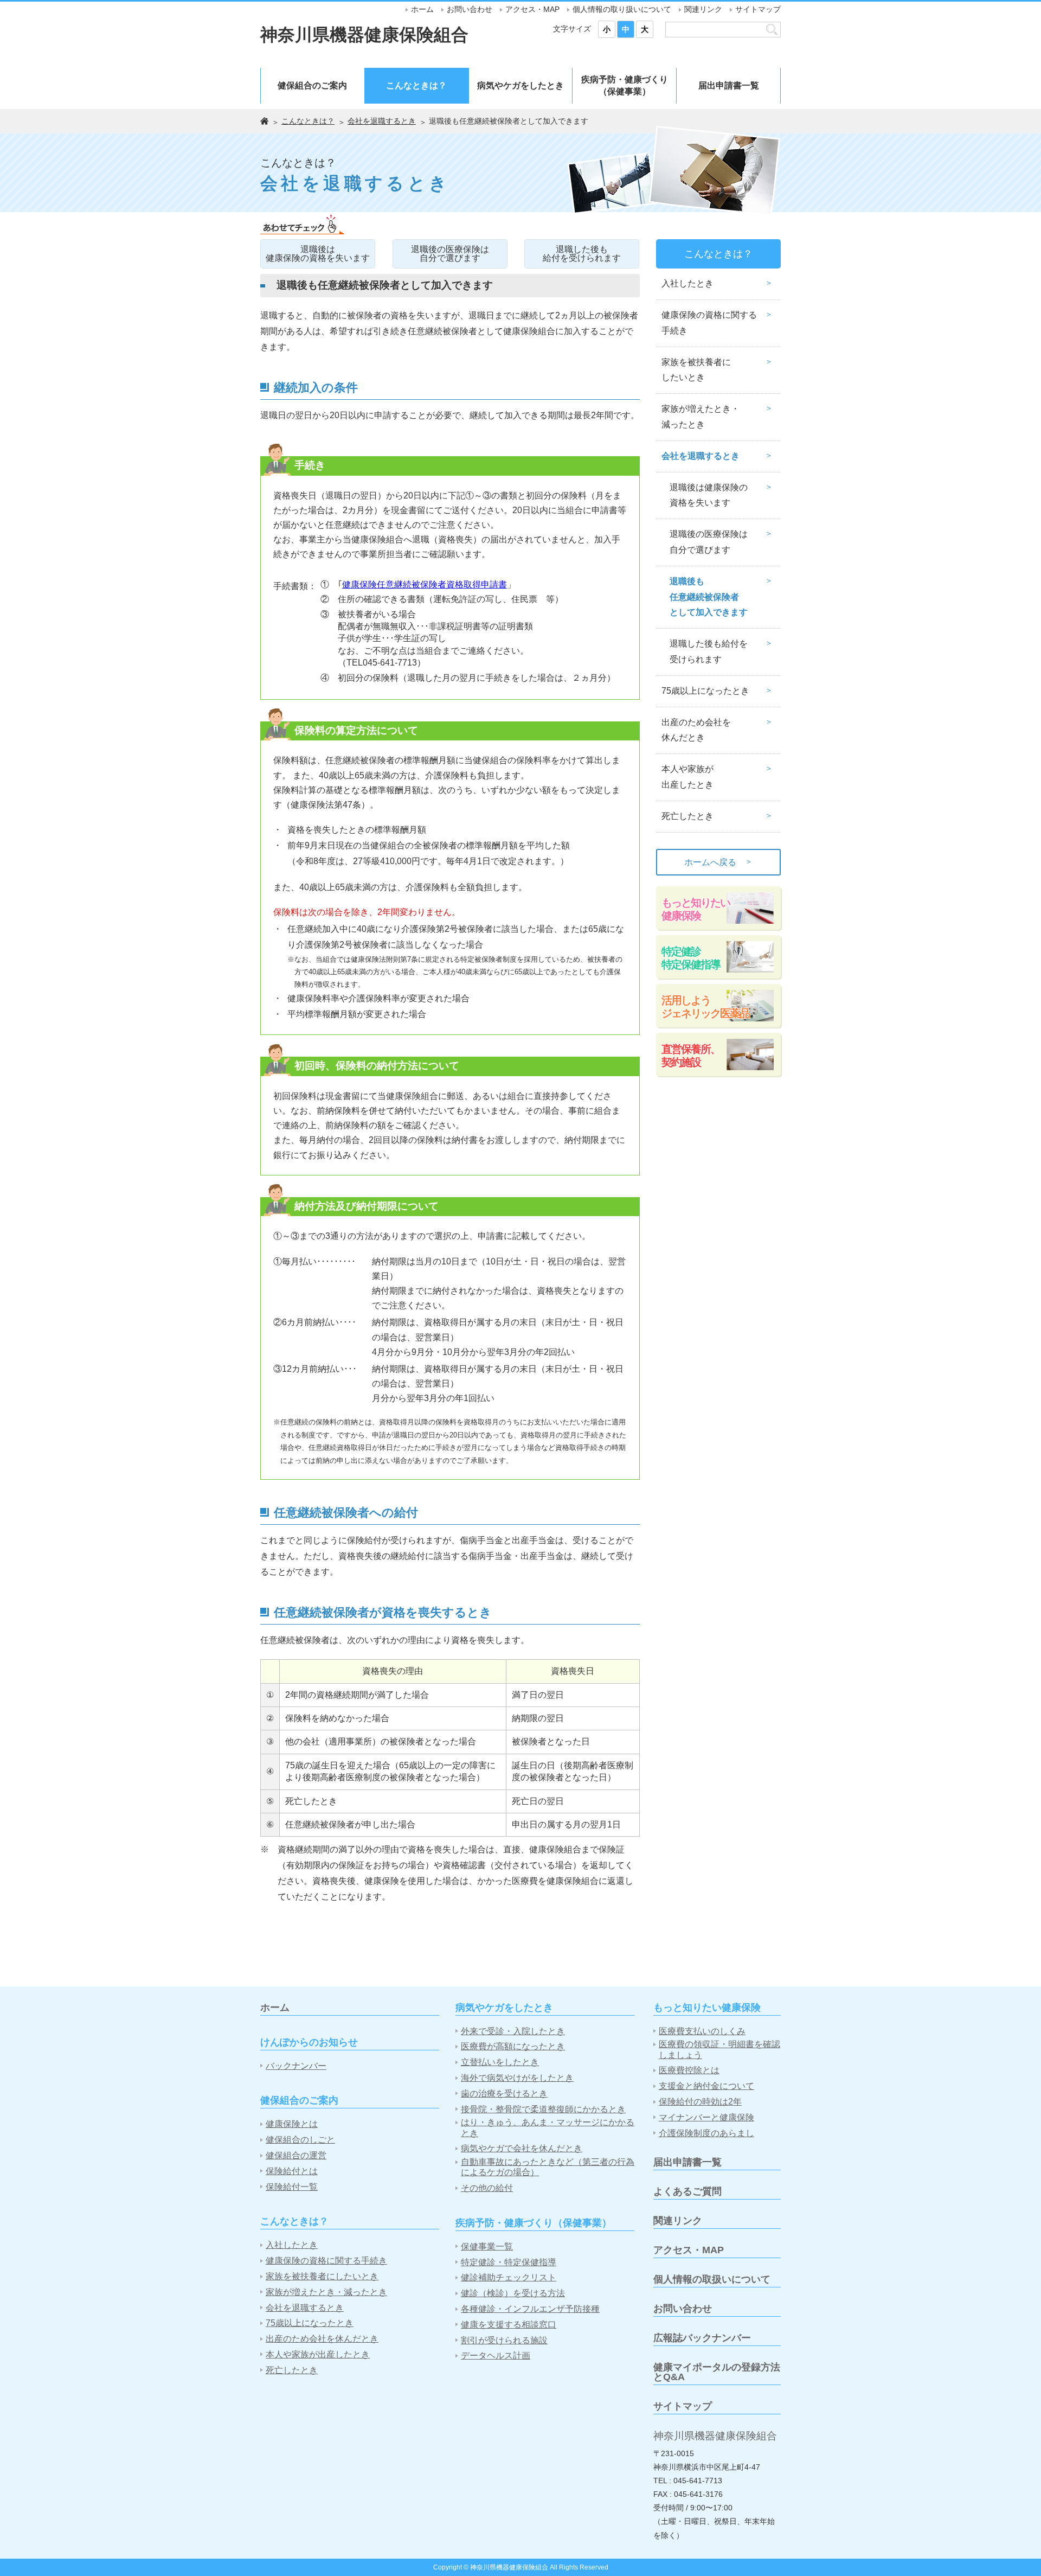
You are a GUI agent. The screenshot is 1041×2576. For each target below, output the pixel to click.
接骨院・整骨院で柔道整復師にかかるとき (543, 2109)
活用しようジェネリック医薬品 (705, 1007)
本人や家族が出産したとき (687, 777)
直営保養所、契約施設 (691, 1056)
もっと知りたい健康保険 (696, 909)
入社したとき (687, 283)
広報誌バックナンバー (702, 2338)
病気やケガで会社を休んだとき (522, 2148)
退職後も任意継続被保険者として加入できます (709, 597)
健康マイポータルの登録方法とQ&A (717, 2372)
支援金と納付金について (706, 2086)
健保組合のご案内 (312, 85)
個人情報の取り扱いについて (622, 9)
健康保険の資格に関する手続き (709, 323)
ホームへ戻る (718, 862)
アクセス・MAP (532, 9)
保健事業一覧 (487, 2246)
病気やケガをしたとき (520, 85)
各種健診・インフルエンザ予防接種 (530, 2309)
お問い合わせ (470, 9)
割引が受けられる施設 (504, 2340)
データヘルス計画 (496, 2356)
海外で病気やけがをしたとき (517, 2078)
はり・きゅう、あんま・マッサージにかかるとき (548, 2127)
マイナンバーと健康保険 (706, 2117)
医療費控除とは (689, 2070)
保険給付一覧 (292, 2187)
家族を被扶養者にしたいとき (696, 370)
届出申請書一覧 (729, 85)
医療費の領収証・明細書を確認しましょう (719, 2049)
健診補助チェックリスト (509, 2277)
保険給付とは (292, 2171)
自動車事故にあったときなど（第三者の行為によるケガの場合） (548, 2167)
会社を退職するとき (382, 121)
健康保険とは (292, 2124)
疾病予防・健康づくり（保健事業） (625, 85)
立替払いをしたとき (500, 2062)
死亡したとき (687, 816)
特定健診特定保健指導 (691, 958)
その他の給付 (487, 2188)
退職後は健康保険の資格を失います (318, 254)
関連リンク (703, 9)
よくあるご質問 (687, 2191)
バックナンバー (296, 2066)
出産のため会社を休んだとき (696, 730)
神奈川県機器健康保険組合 (364, 35)
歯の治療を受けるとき (504, 2094)
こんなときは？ (416, 85)
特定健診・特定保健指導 (509, 2262)
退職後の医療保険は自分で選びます (450, 254)
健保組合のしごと (300, 2140)
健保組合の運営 (296, 2155)
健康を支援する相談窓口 (509, 2325)
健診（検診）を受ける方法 (513, 2293)
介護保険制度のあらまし (706, 2133)
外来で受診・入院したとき (513, 2031)
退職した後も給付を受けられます (582, 254)
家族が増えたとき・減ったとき (701, 417)
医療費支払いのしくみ (702, 2031)
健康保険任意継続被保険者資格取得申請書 (425, 584)
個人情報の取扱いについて (712, 2279)
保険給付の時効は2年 (700, 2102)
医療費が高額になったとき (513, 2046)
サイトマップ (758, 9)
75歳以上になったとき (705, 691)
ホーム (422, 9)
